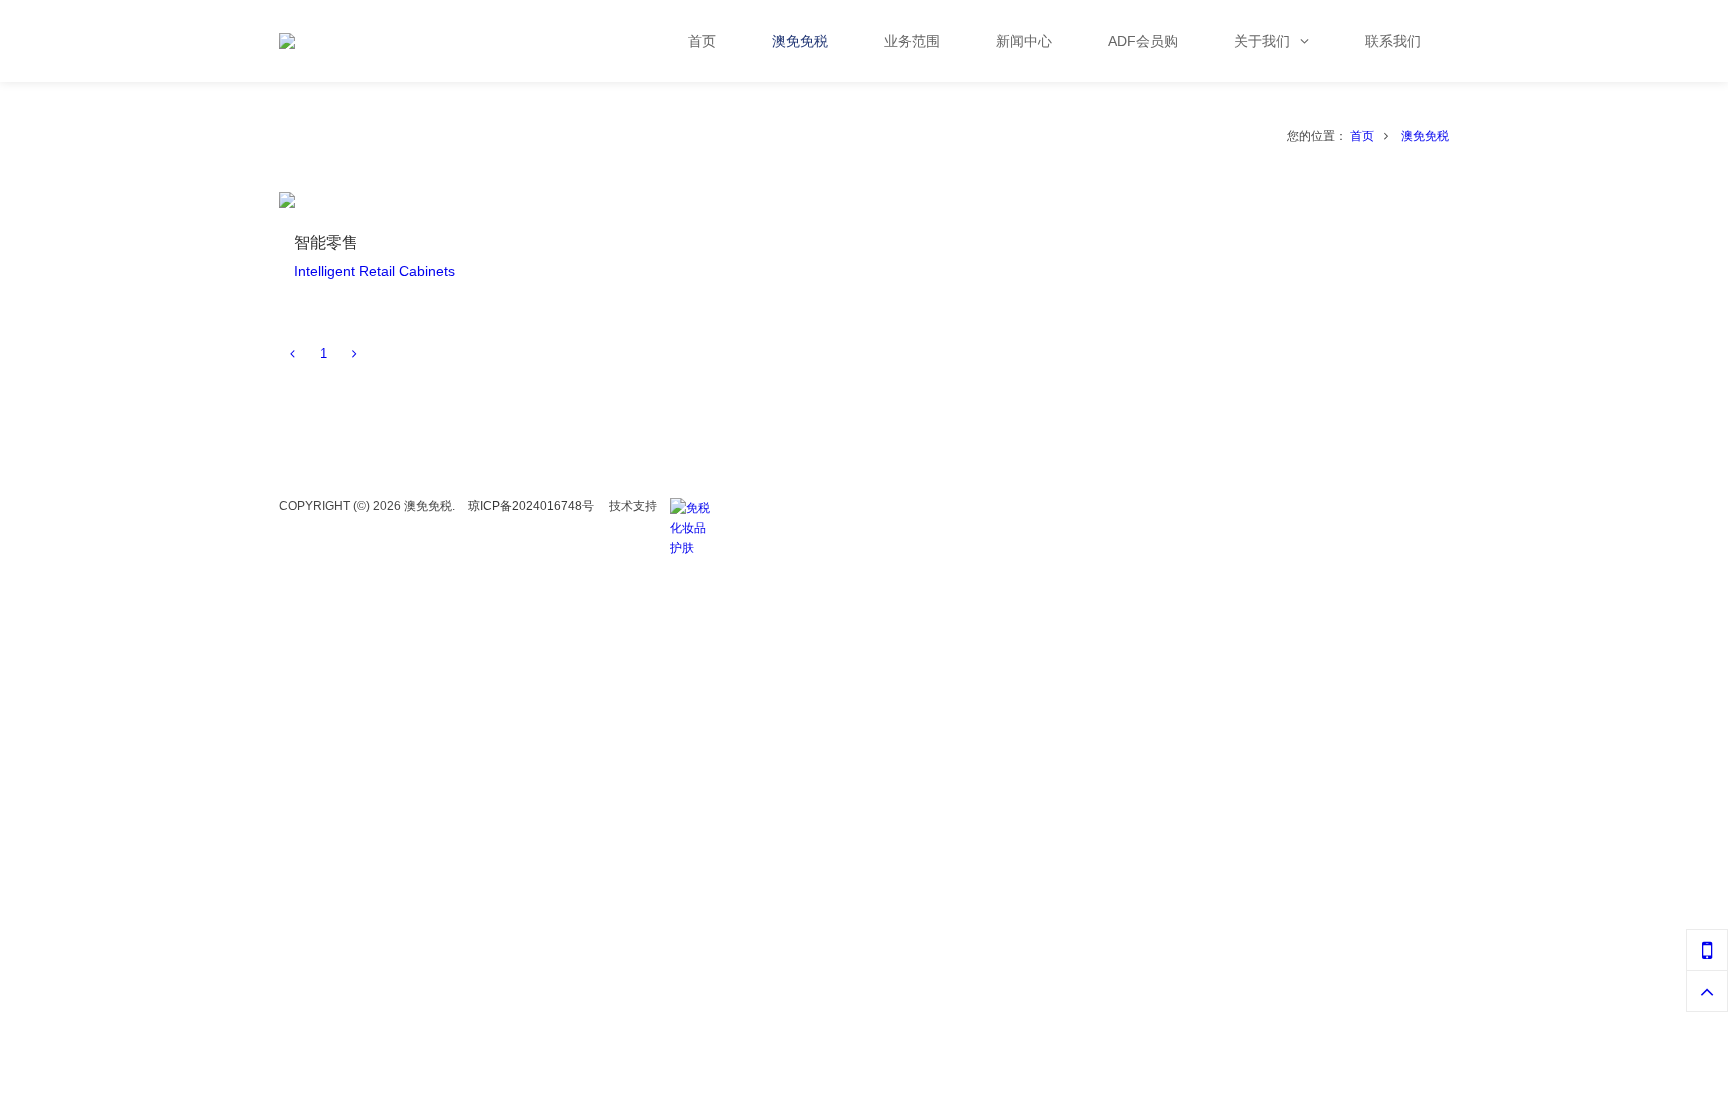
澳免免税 (1425, 136)
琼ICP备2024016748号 (531, 506)
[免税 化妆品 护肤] (695, 508)
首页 (1362, 136)
